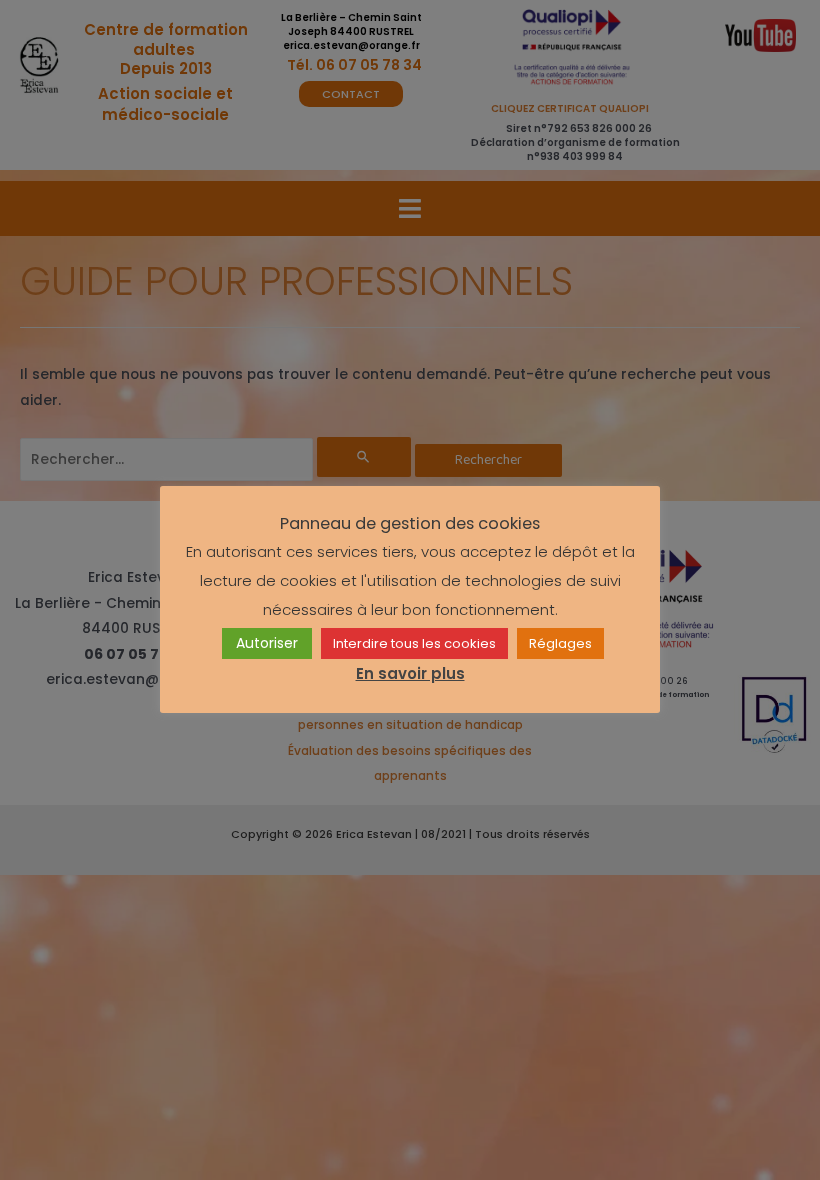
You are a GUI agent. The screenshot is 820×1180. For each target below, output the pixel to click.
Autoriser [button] (267, 643)
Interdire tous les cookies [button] (414, 643)
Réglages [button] (560, 643)
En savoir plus (410, 673)
